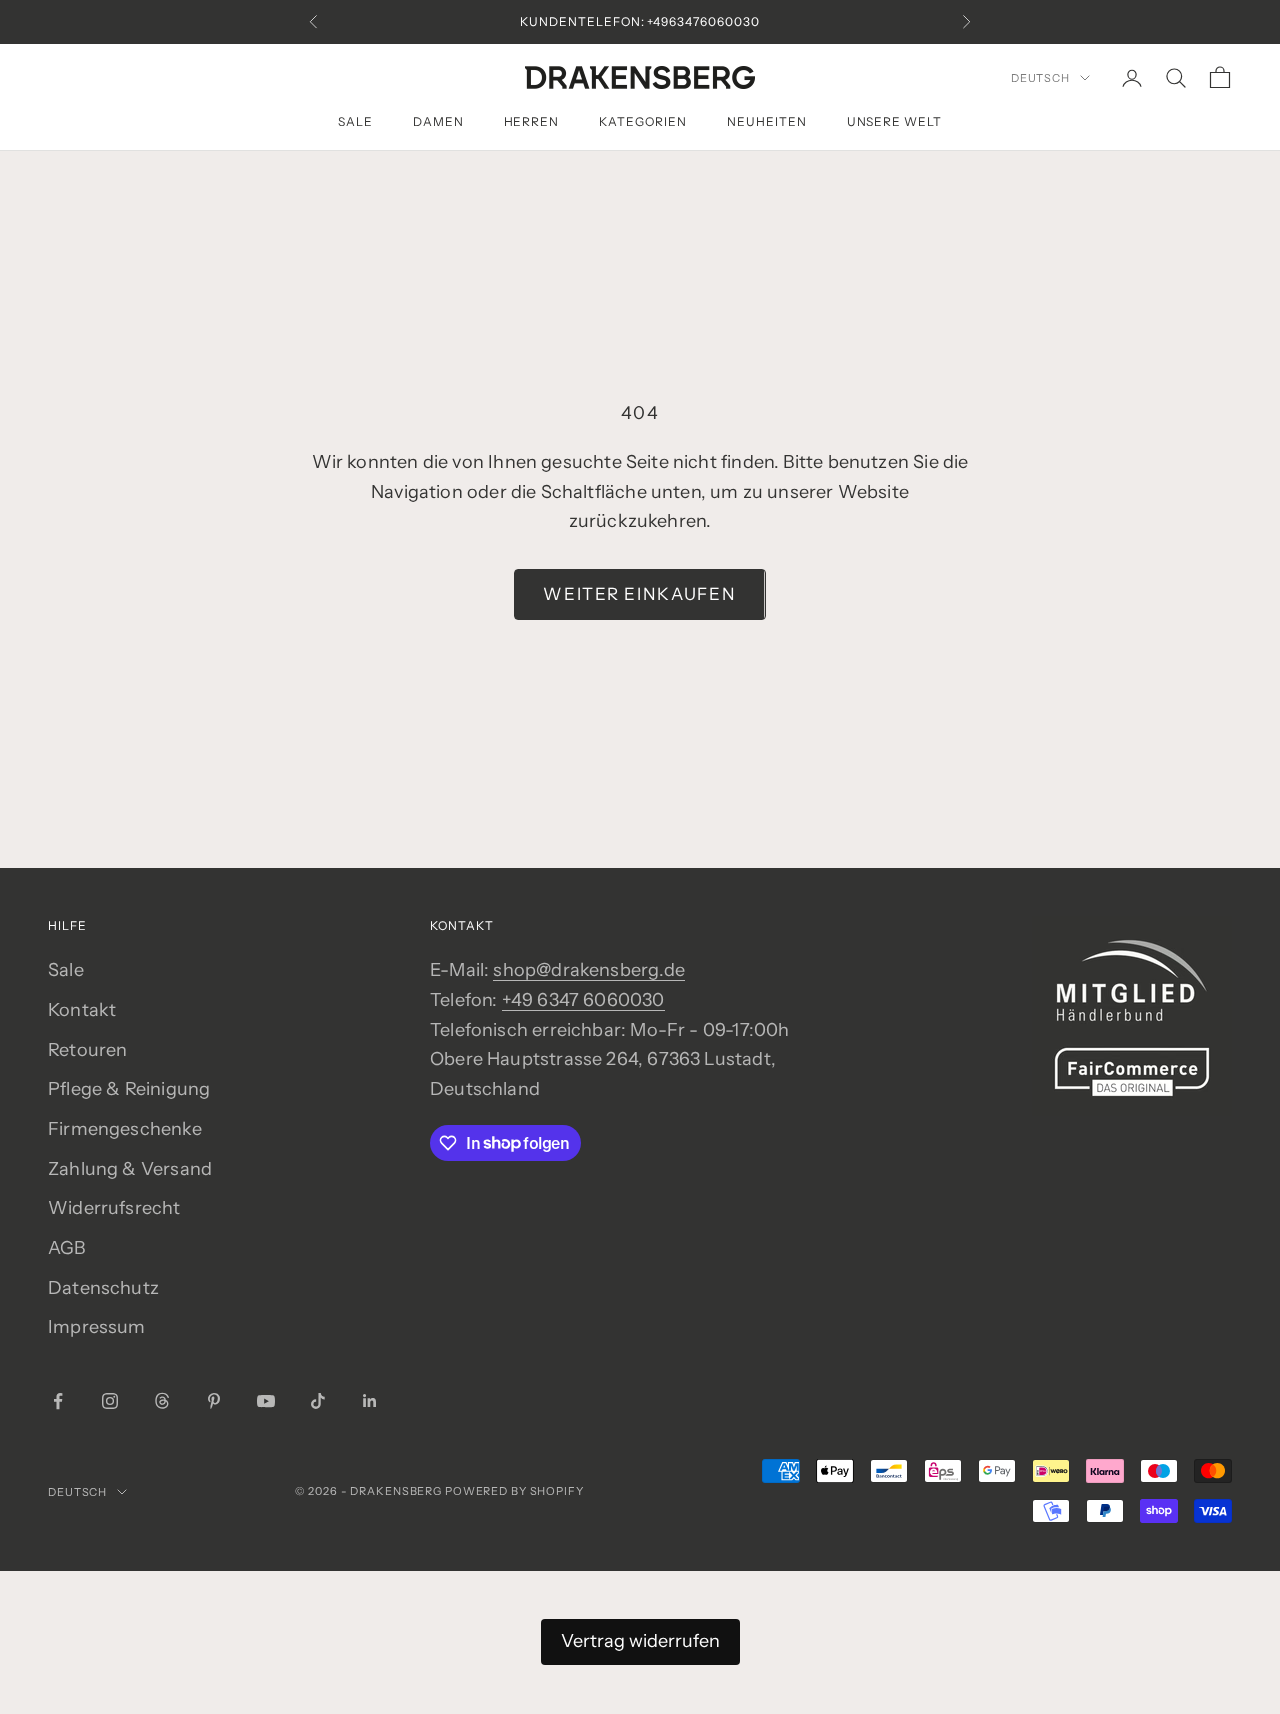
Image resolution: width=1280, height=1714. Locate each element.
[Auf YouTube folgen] (266, 1401)
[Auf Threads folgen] (162, 1401)
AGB (67, 1248)
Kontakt (82, 1010)
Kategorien (643, 121)
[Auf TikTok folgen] (318, 1401)
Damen (438, 121)
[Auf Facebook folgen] (58, 1401)
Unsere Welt (895, 121)
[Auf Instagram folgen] (110, 1401)
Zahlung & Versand (130, 1169)
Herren (532, 121)
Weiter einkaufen (639, 594)
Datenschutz (103, 1288)
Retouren (87, 1050)
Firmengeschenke (125, 1129)
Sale (355, 121)
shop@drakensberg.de (588, 970)
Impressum (97, 1327)
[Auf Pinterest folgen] (214, 1401)
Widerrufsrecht (114, 1208)
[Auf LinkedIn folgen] (370, 1401)
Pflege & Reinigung (129, 1089)
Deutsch (1040, 78)
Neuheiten (767, 121)
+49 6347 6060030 (583, 1000)
